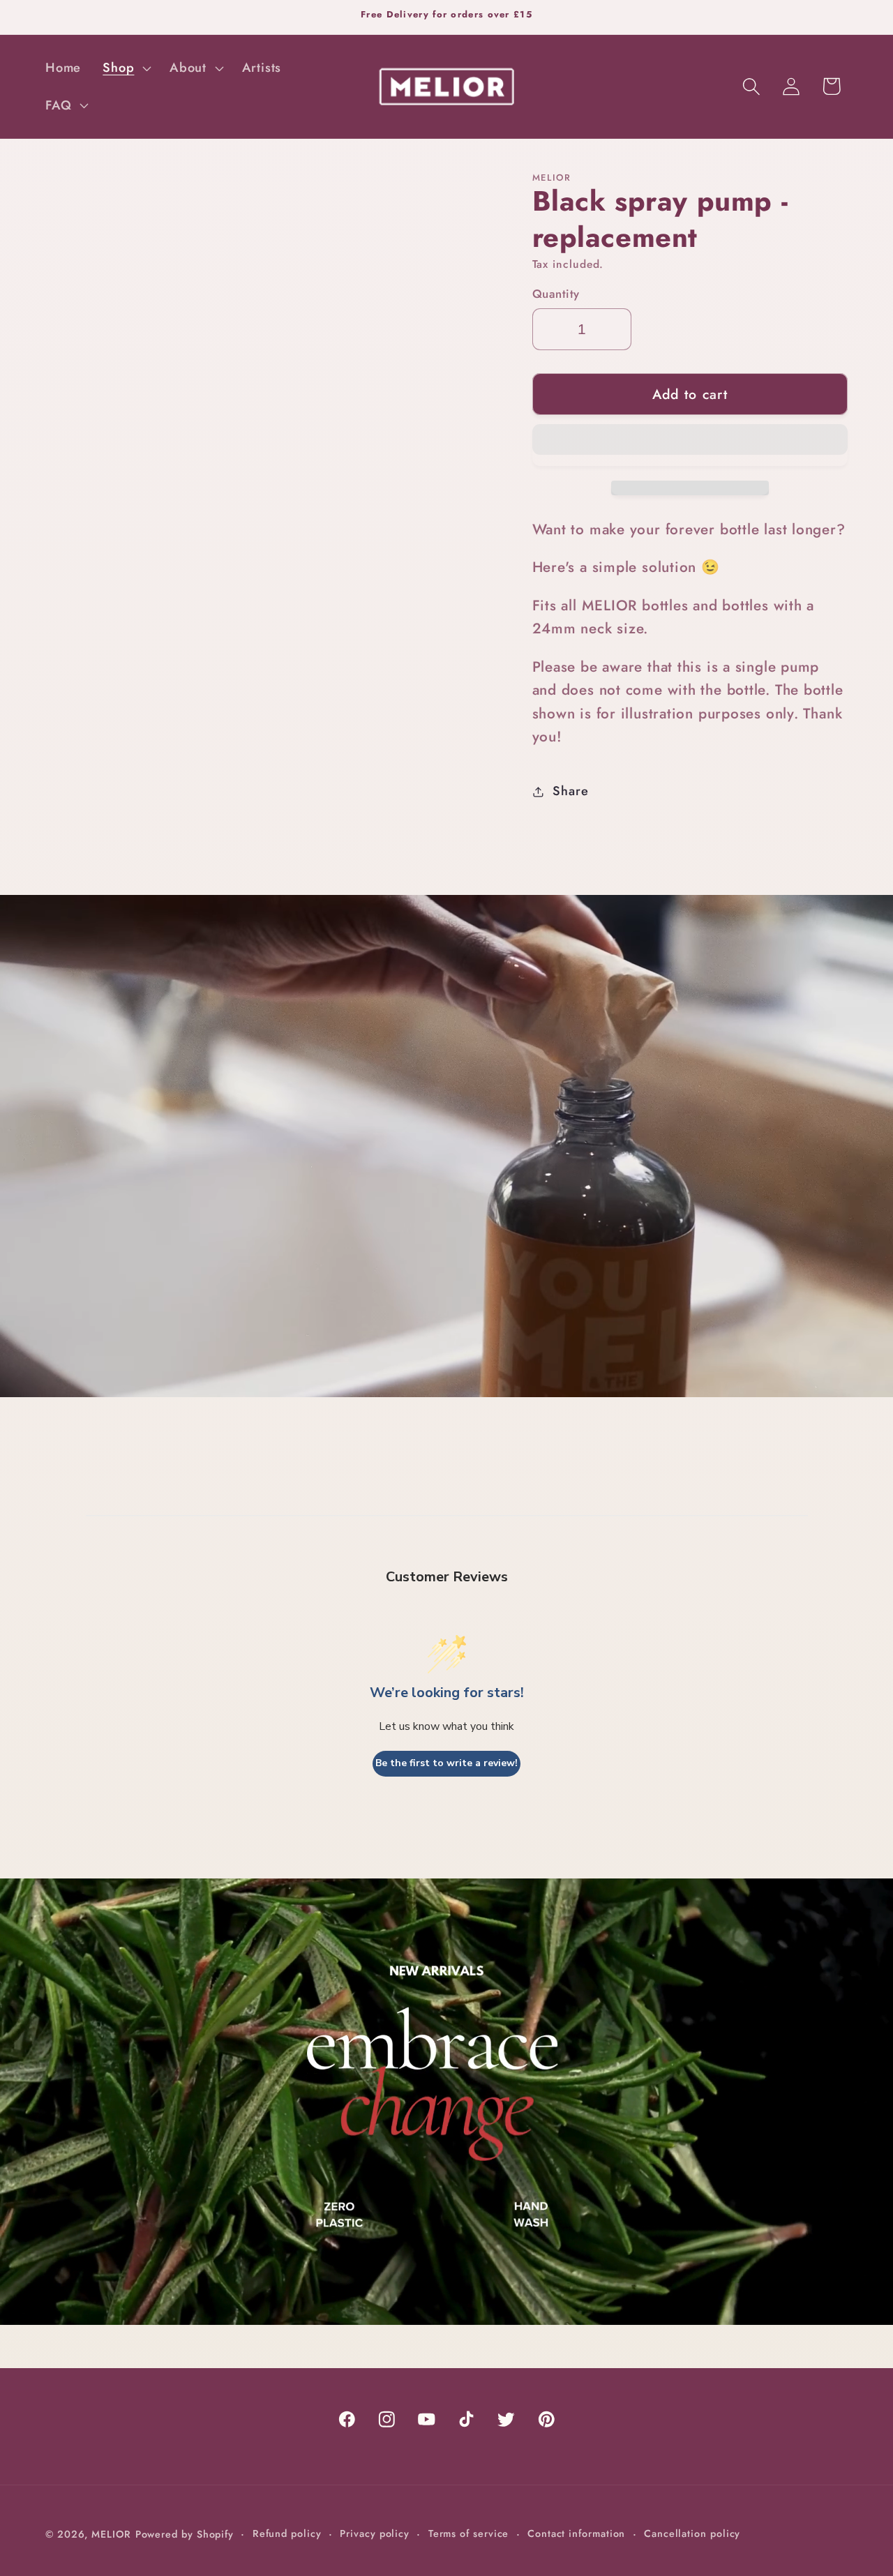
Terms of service (469, 2533)
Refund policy (287, 2533)
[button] (690, 445)
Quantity (556, 294)
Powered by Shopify (185, 2534)
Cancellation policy (692, 2533)
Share (570, 791)
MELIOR (111, 2534)
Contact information (576, 2533)
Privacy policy (375, 2533)
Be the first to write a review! (446, 1763)
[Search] (752, 86)
